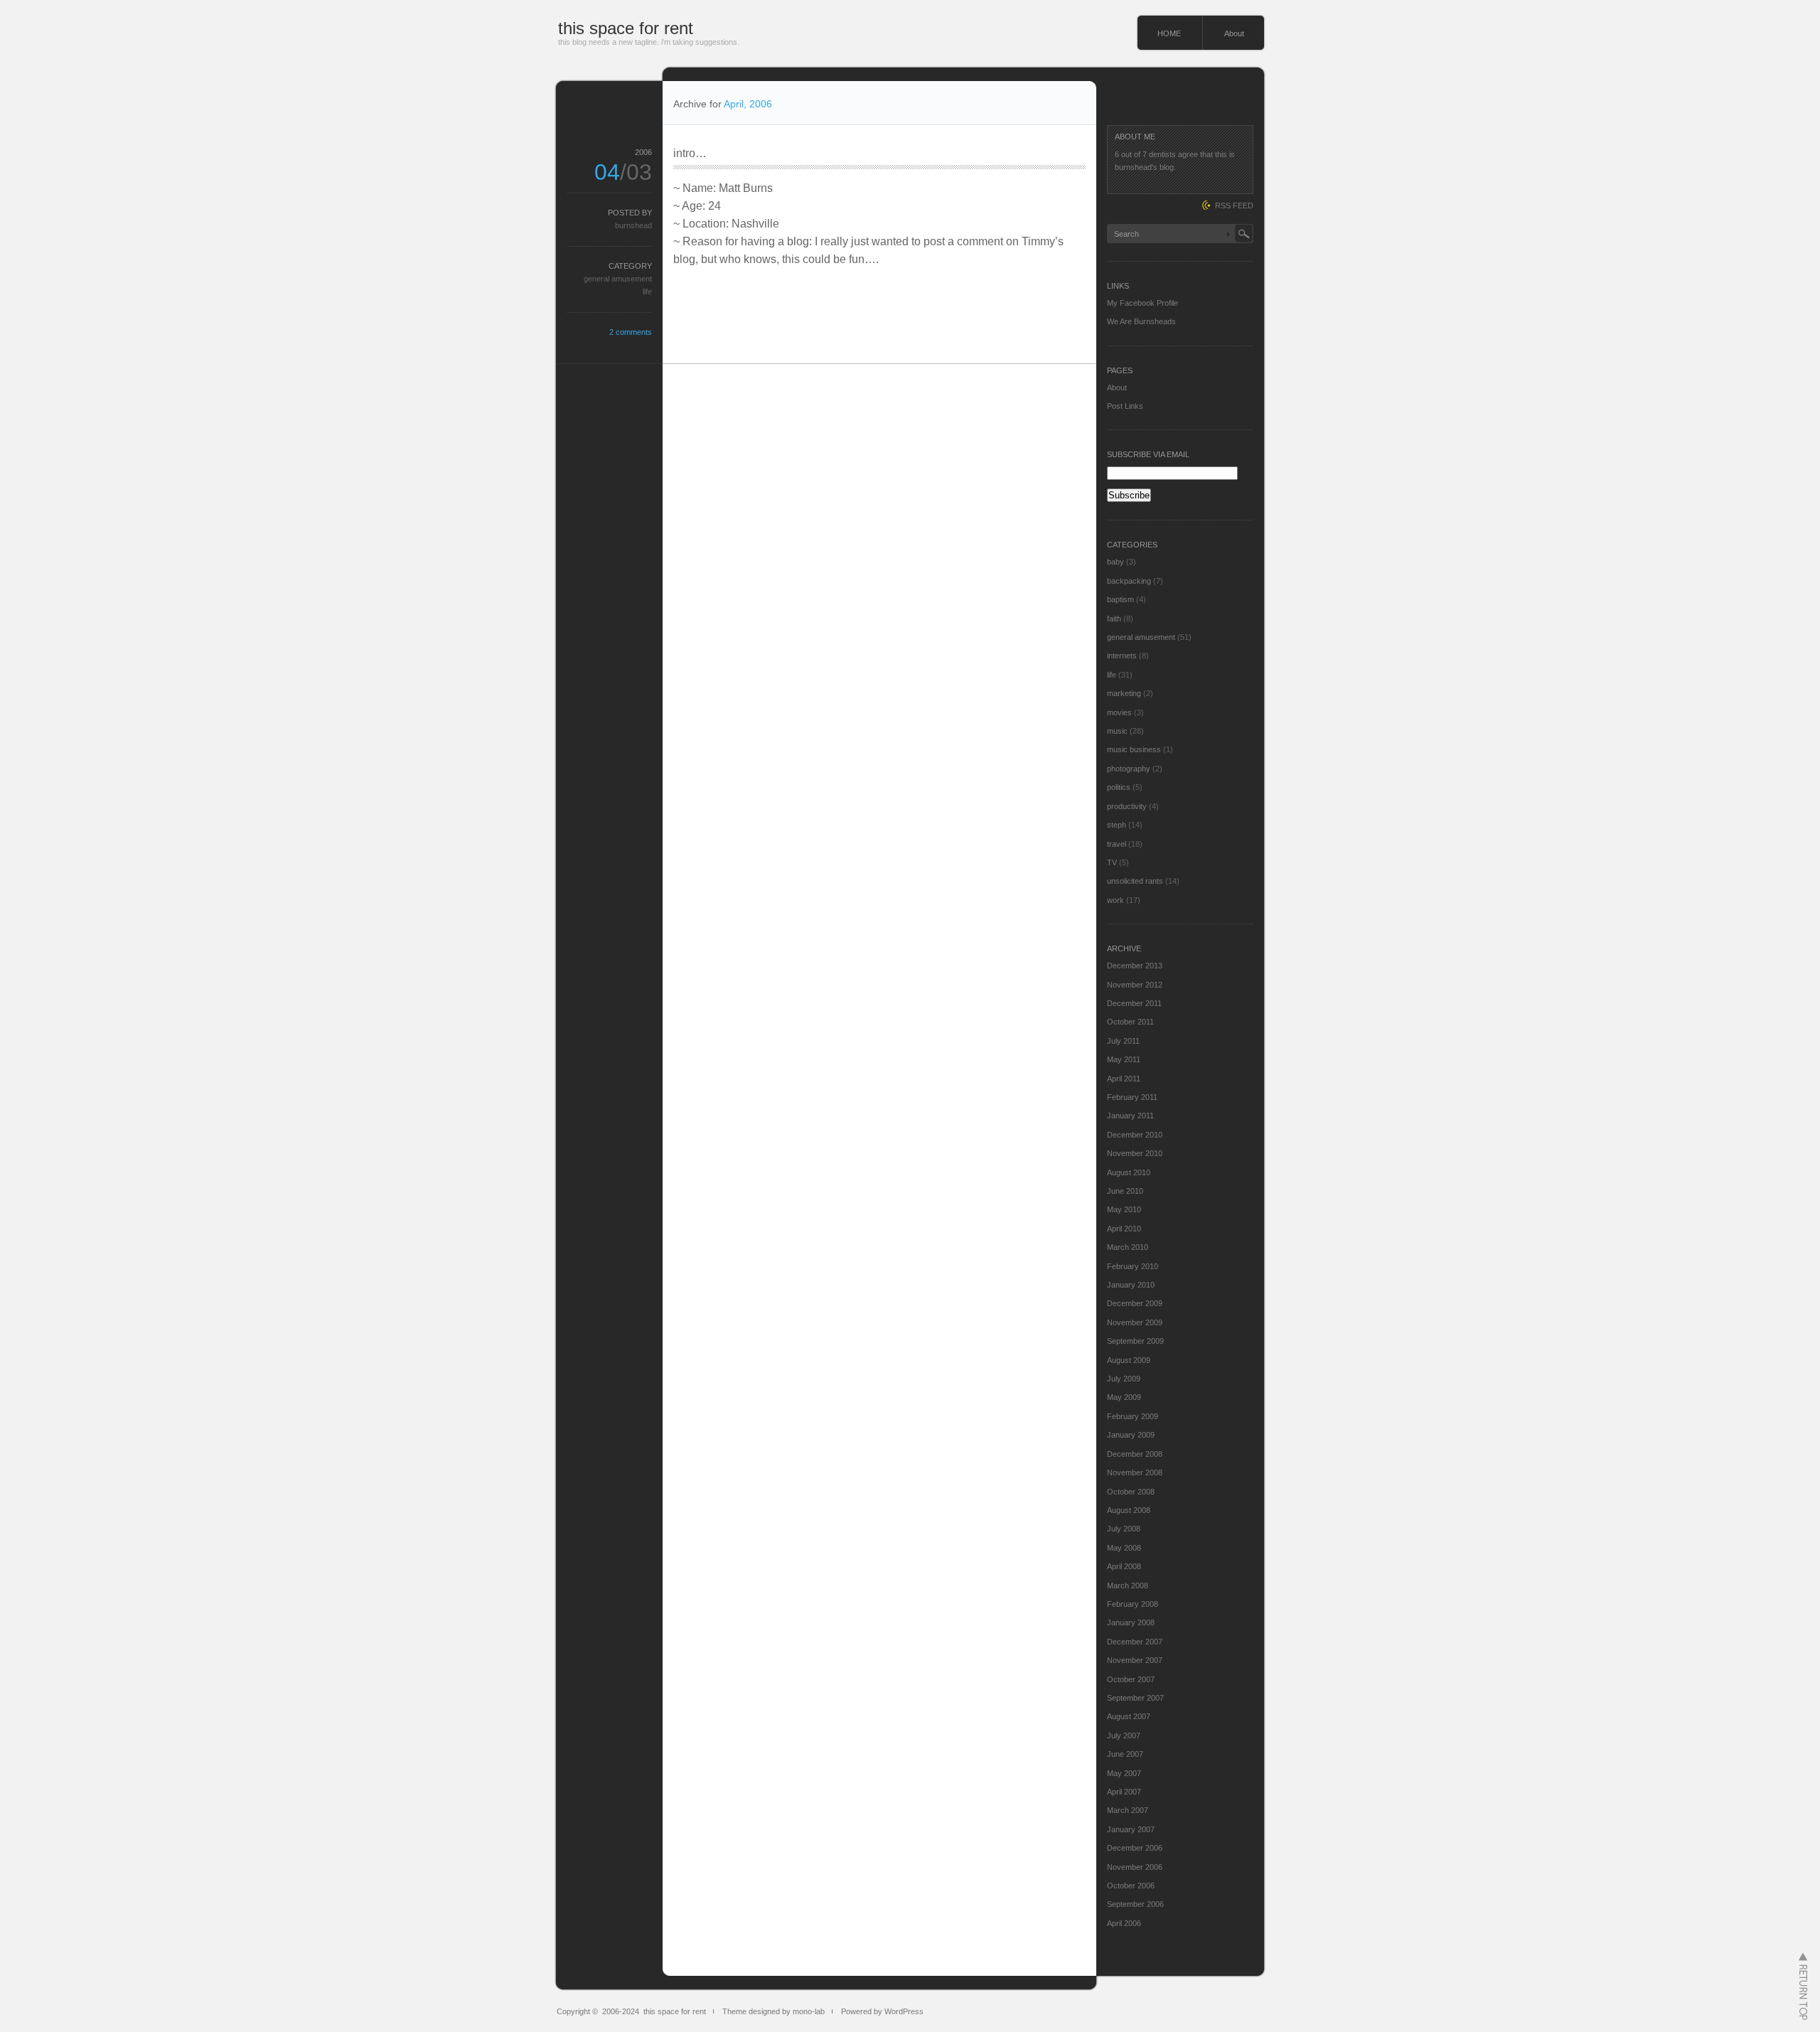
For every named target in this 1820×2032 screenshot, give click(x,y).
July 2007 (1124, 1736)
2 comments (631, 332)
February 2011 (1132, 1097)
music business (1134, 749)
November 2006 (1135, 1867)
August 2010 (1129, 1172)
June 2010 (1125, 1191)
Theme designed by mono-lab (773, 2011)
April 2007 (1124, 1792)
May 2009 (1124, 1397)
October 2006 (1131, 1886)
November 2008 (1135, 1472)
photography (1129, 769)
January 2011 (1130, 1116)
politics (1119, 787)
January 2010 (1131, 1285)
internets (1122, 656)
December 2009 (1135, 1303)
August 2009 (1129, 1360)
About (1234, 33)
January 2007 (1131, 1829)
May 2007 (1124, 1773)
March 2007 (1128, 1810)
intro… (690, 153)
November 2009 (1135, 1322)
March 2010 (1128, 1247)
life (647, 292)
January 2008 (1131, 1622)
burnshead (633, 225)
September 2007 (1135, 1698)
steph (1117, 825)
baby (1115, 562)
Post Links (1125, 406)
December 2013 (1135, 966)
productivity (1127, 806)
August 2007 (1129, 1716)
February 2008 (1133, 1604)
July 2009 (1124, 1379)
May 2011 (1124, 1059)
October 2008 (1131, 1492)
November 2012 (1135, 985)
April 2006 (1124, 1923)
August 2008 (1129, 1510)
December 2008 (1135, 1454)
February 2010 (1133, 1266)
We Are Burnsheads (1141, 321)
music (1117, 731)
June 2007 (1125, 1754)
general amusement (618, 279)
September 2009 (1135, 1341)
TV (1112, 862)
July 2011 (1123, 1041)
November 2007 (1135, 1660)
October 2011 (1130, 1022)
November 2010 (1135, 1153)
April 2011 (1124, 1079)
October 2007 (1131, 1679)
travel (1117, 844)
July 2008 (1124, 1529)
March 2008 (1128, 1586)
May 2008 (1124, 1548)
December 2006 (1135, 1848)
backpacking (1129, 581)
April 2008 (1124, 1566)
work (1115, 900)
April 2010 (1124, 1229)
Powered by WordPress (882, 2011)
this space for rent (626, 28)
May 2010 (1124, 1209)
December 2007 (1135, 1642)
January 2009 (1131, 1435)
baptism (1120, 599)
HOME (1169, 33)
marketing (1124, 693)
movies (1119, 712)
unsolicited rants (1135, 881)
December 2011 (1134, 1003)
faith (1114, 619)
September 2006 (1135, 1904)
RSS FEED (1234, 205)
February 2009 (1133, 1416)
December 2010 (1135, 1135)
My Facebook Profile (1142, 303)
